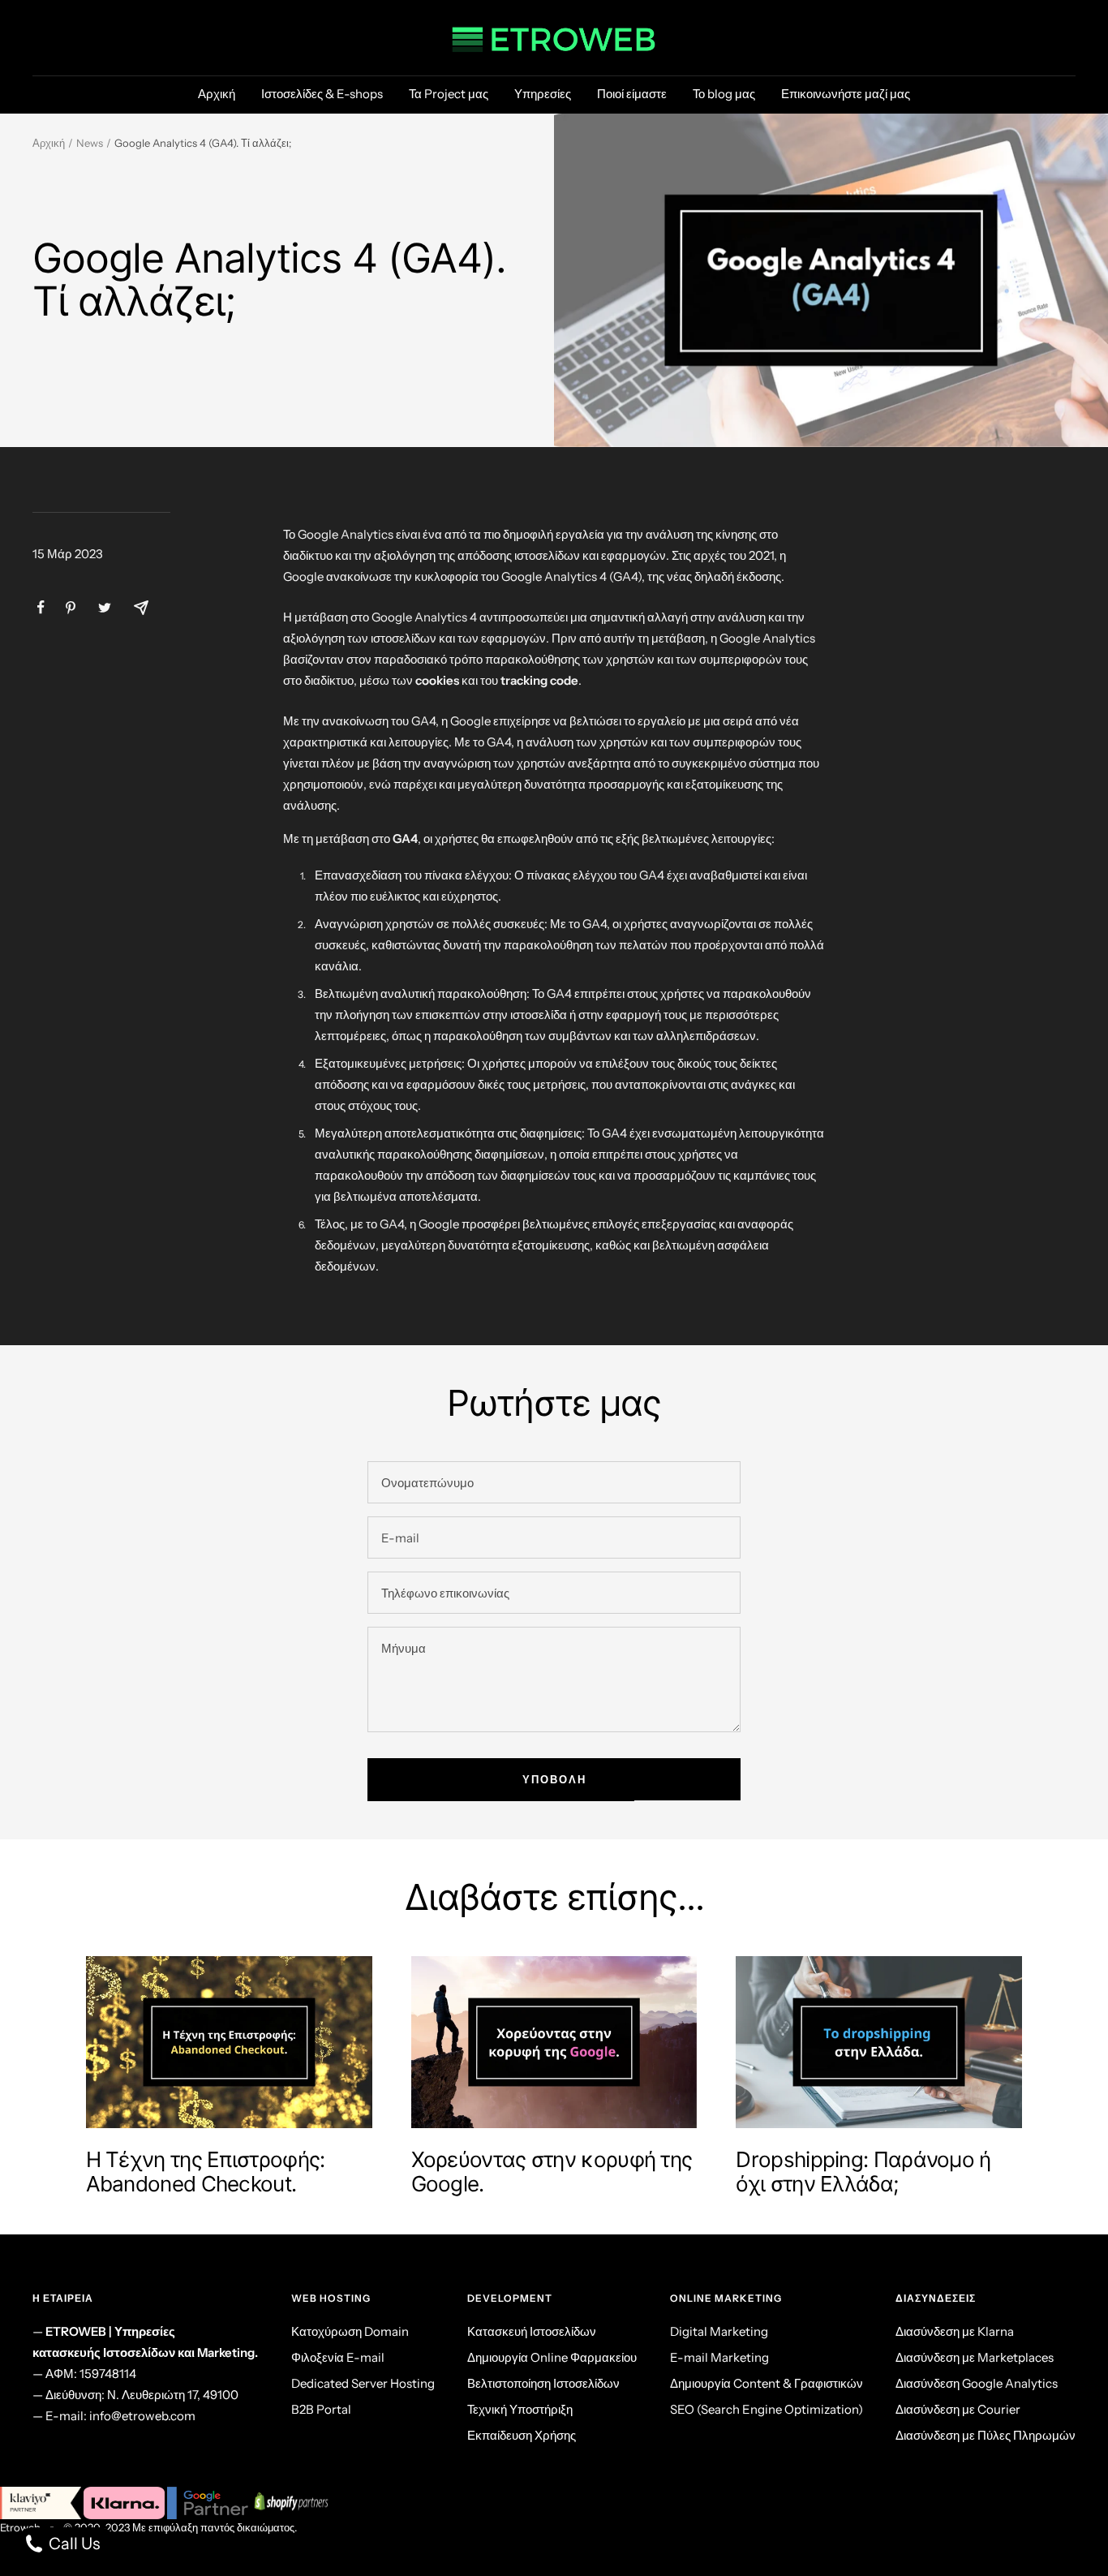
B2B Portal (321, 2409)
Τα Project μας (449, 94)
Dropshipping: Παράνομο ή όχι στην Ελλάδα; (863, 2171)
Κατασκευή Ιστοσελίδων (532, 2331)
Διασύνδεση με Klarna (955, 2331)
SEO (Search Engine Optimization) (767, 2409)
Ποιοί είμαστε (632, 94)
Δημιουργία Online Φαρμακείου (552, 2357)
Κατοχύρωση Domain (350, 2331)
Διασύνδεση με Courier (958, 2409)
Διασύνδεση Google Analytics (977, 2383)
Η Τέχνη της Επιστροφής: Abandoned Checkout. (206, 2171)
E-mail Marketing (719, 2357)
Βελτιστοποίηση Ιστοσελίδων (543, 2383)
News (90, 143)
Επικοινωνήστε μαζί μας (846, 94)
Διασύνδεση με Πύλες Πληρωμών (986, 2435)
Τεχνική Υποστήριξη (520, 2409)
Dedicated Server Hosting (363, 2383)
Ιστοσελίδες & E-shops (322, 94)
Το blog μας (724, 94)
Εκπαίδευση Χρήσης (522, 2435)
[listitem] (41, 607)
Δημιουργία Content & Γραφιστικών (767, 2383)
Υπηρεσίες (543, 94)
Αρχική (217, 94)
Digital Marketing (719, 2331)
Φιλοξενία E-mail (338, 2357)
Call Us (73, 2544)
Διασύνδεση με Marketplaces (975, 2357)
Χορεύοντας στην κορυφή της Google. (552, 2171)
